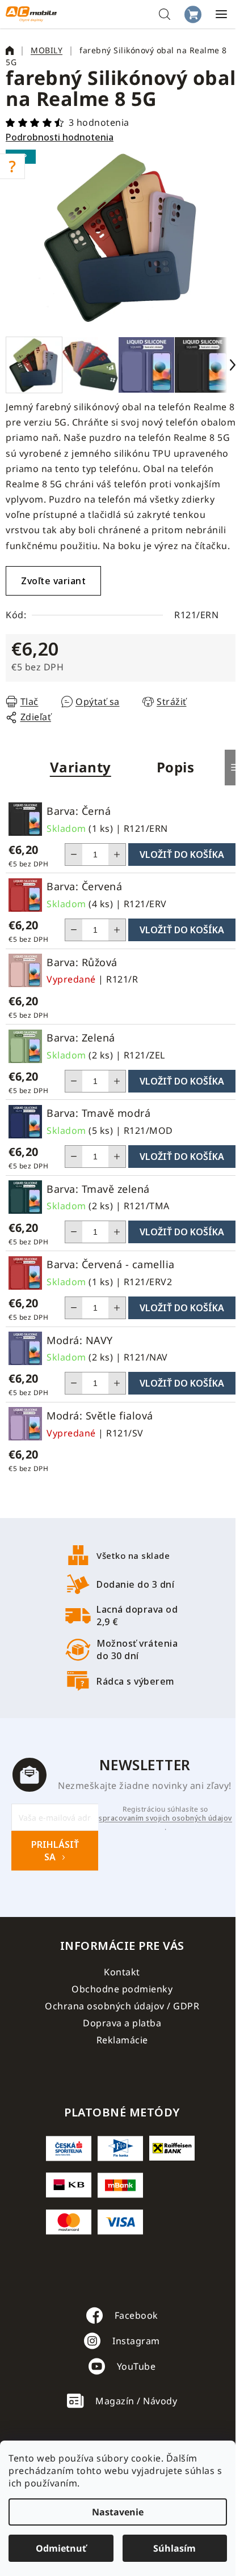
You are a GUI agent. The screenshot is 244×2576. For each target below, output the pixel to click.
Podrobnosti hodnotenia (60, 137)
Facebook (136, 2315)
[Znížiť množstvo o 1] (74, 855)
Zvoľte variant (53, 581)
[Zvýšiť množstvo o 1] (117, 855)
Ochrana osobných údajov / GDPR (122, 2006)
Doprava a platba (122, 2023)
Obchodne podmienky (122, 1989)
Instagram (136, 2341)
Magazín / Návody (136, 2401)
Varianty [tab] (81, 767)
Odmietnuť (61, 2548)
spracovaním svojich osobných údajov (165, 1818)
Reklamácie (122, 2040)
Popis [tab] (176, 767)
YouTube (136, 2366)
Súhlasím (174, 2548)
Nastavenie (118, 2512)
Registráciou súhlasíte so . (165, 1818)
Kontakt (122, 1972)
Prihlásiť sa (55, 1851)
